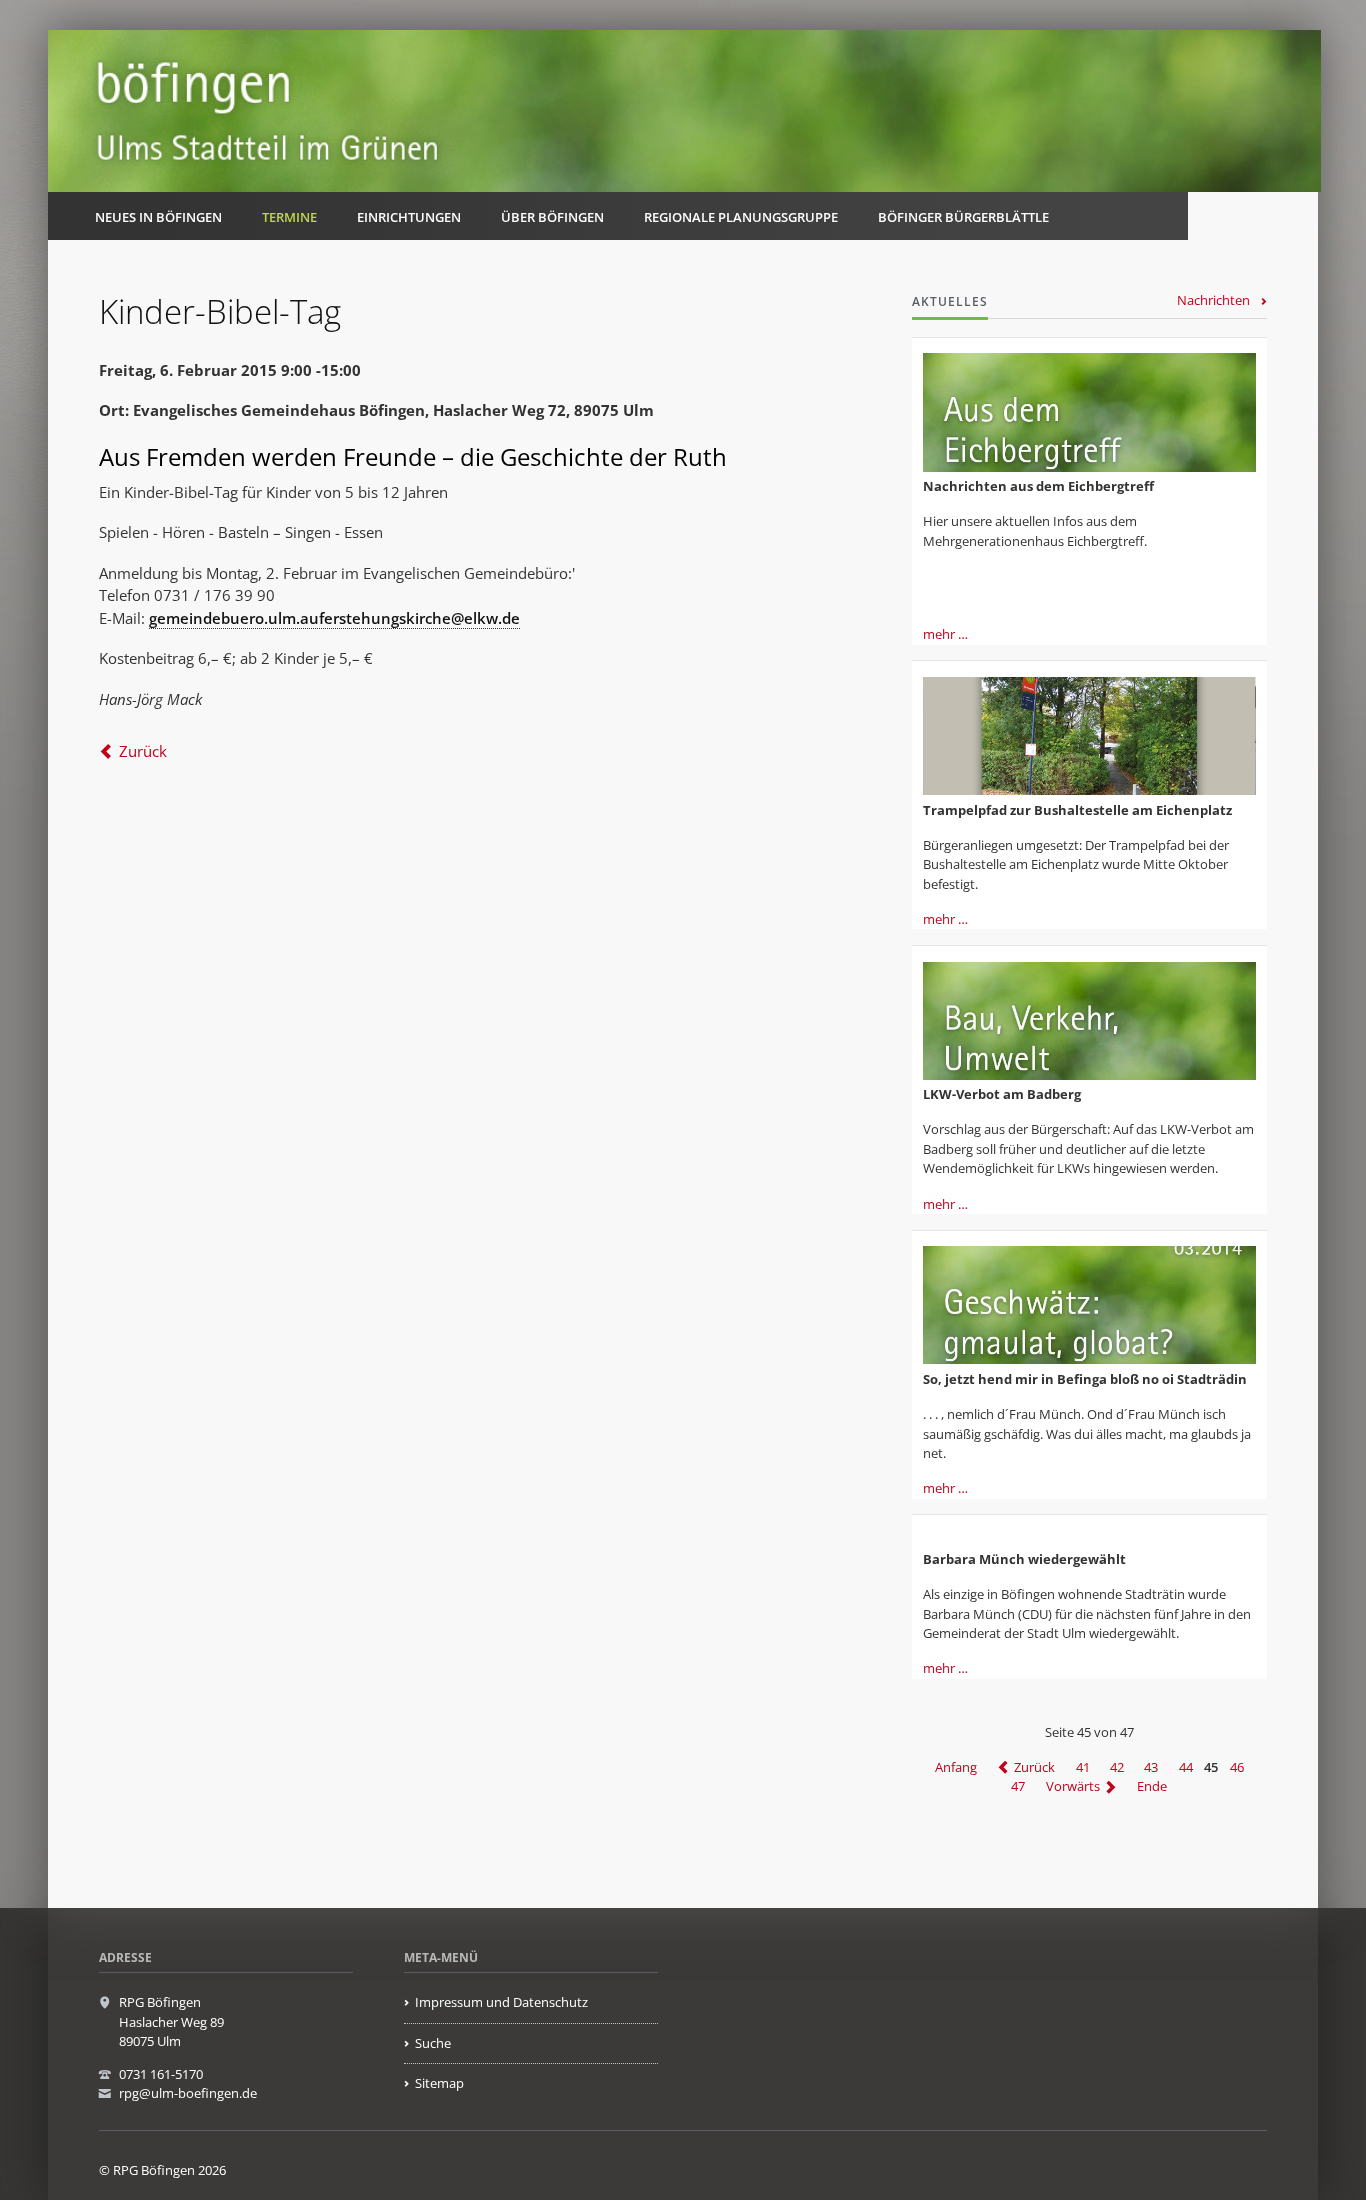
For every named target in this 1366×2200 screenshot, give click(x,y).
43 (1151, 1767)
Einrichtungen (409, 217)
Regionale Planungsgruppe (741, 217)
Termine (289, 217)
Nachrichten (1213, 300)
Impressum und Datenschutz (501, 2002)
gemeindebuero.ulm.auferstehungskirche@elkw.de (334, 618)
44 (1186, 1767)
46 (1237, 1767)
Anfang (956, 1767)
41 (1083, 1767)
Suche (433, 2043)
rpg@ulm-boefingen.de (188, 2093)
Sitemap (439, 2083)
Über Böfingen (552, 217)
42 (1117, 1767)
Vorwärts (1073, 1787)
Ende (1152, 1787)
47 (1018, 1787)
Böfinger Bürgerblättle (963, 217)
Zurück (143, 751)
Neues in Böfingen (158, 217)
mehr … (945, 634)
